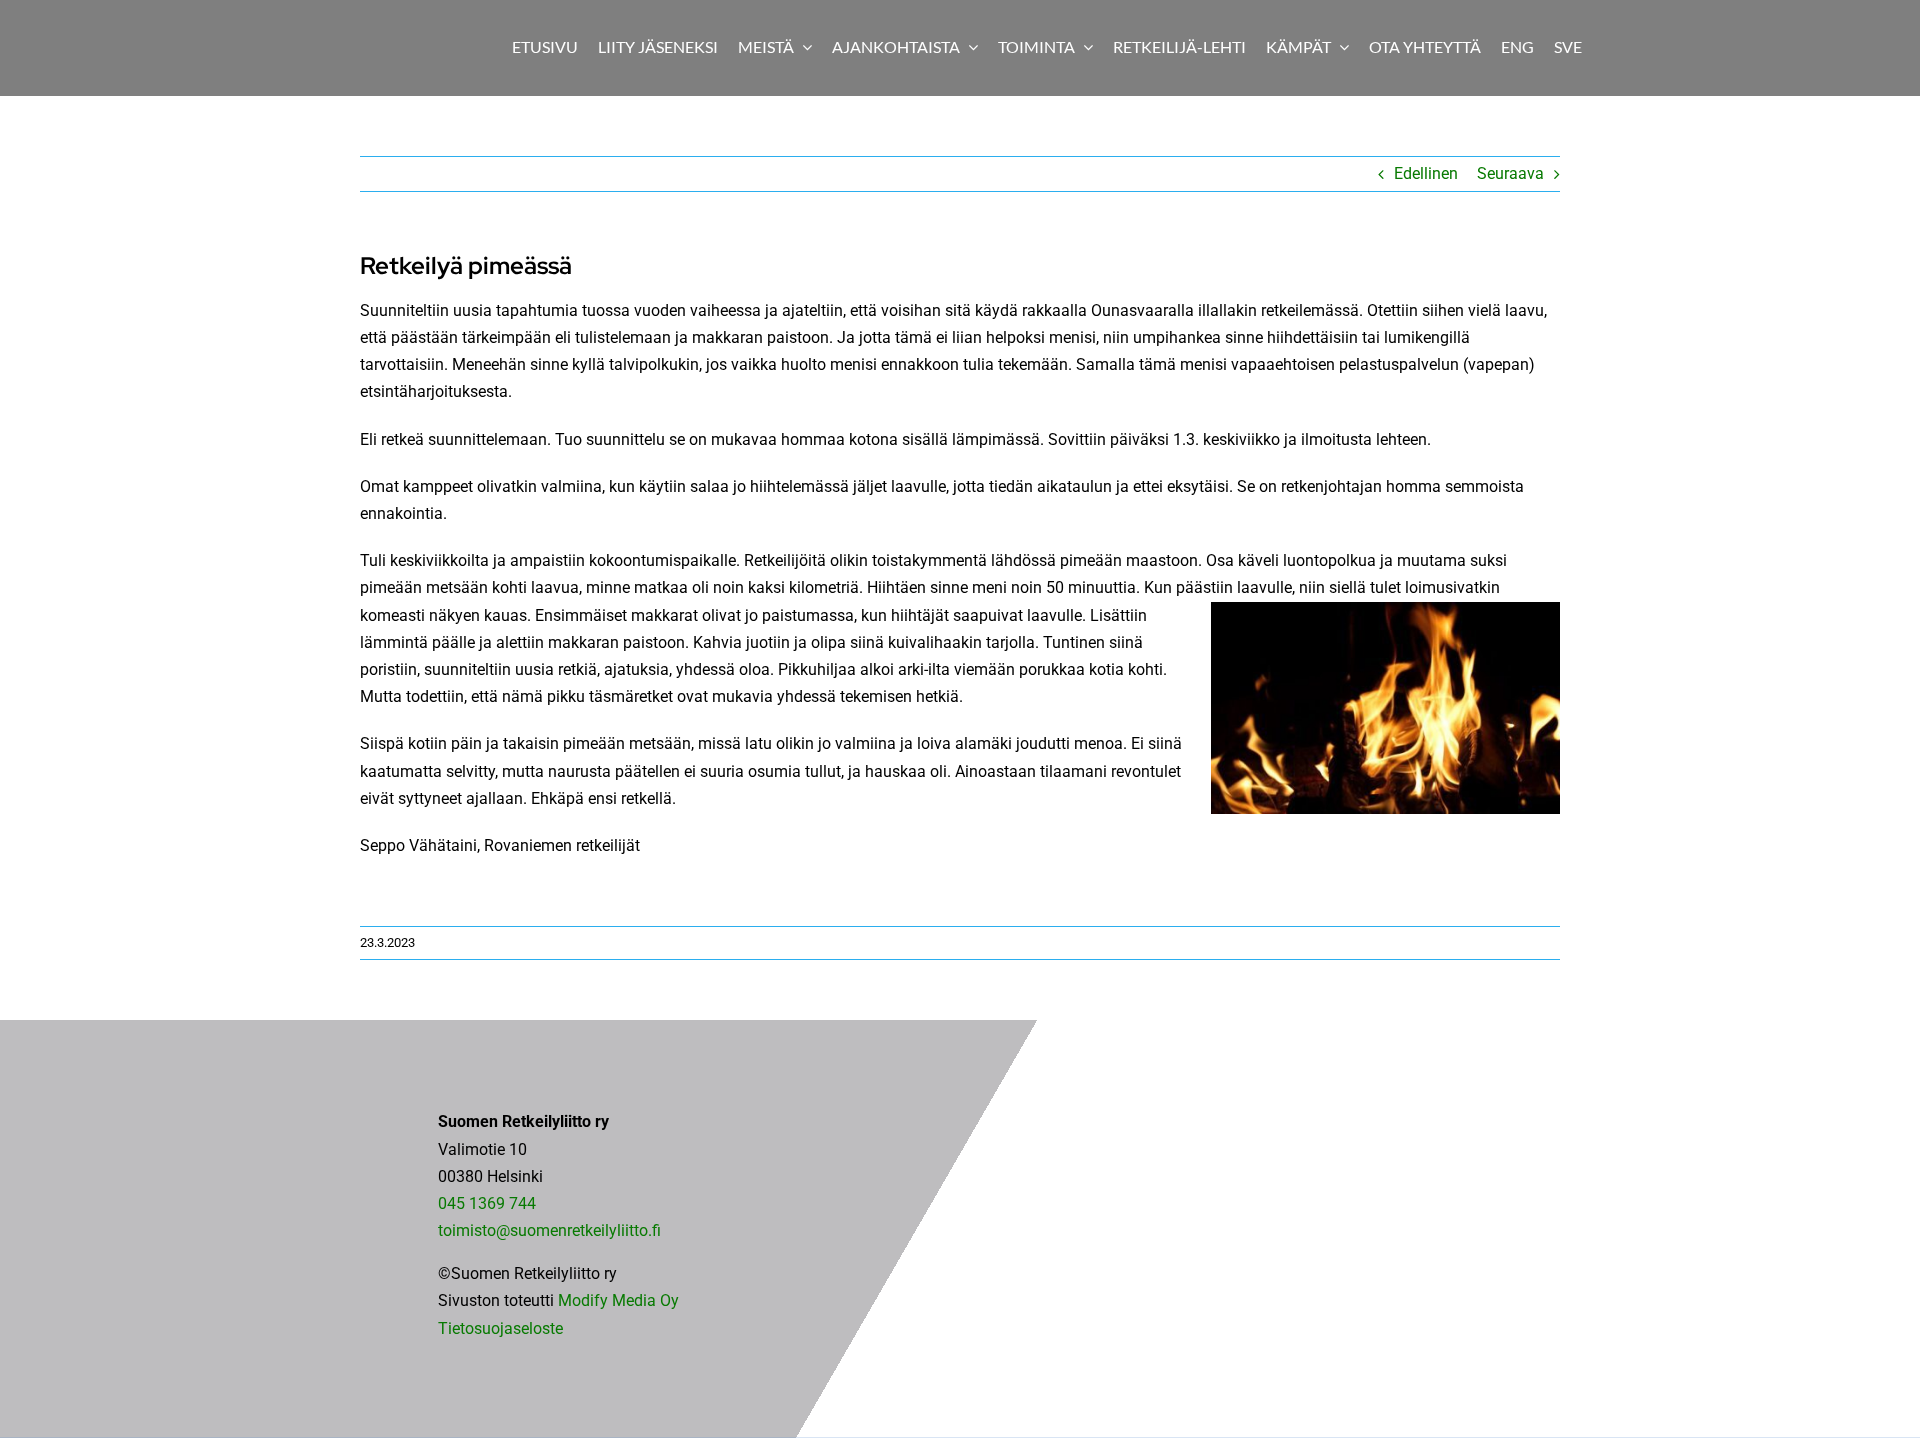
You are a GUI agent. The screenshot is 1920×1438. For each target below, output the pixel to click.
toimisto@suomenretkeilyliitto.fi (549, 1230)
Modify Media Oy (618, 1300)
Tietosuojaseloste (500, 1328)
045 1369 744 (487, 1203)
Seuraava (1510, 173)
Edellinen (1426, 173)
